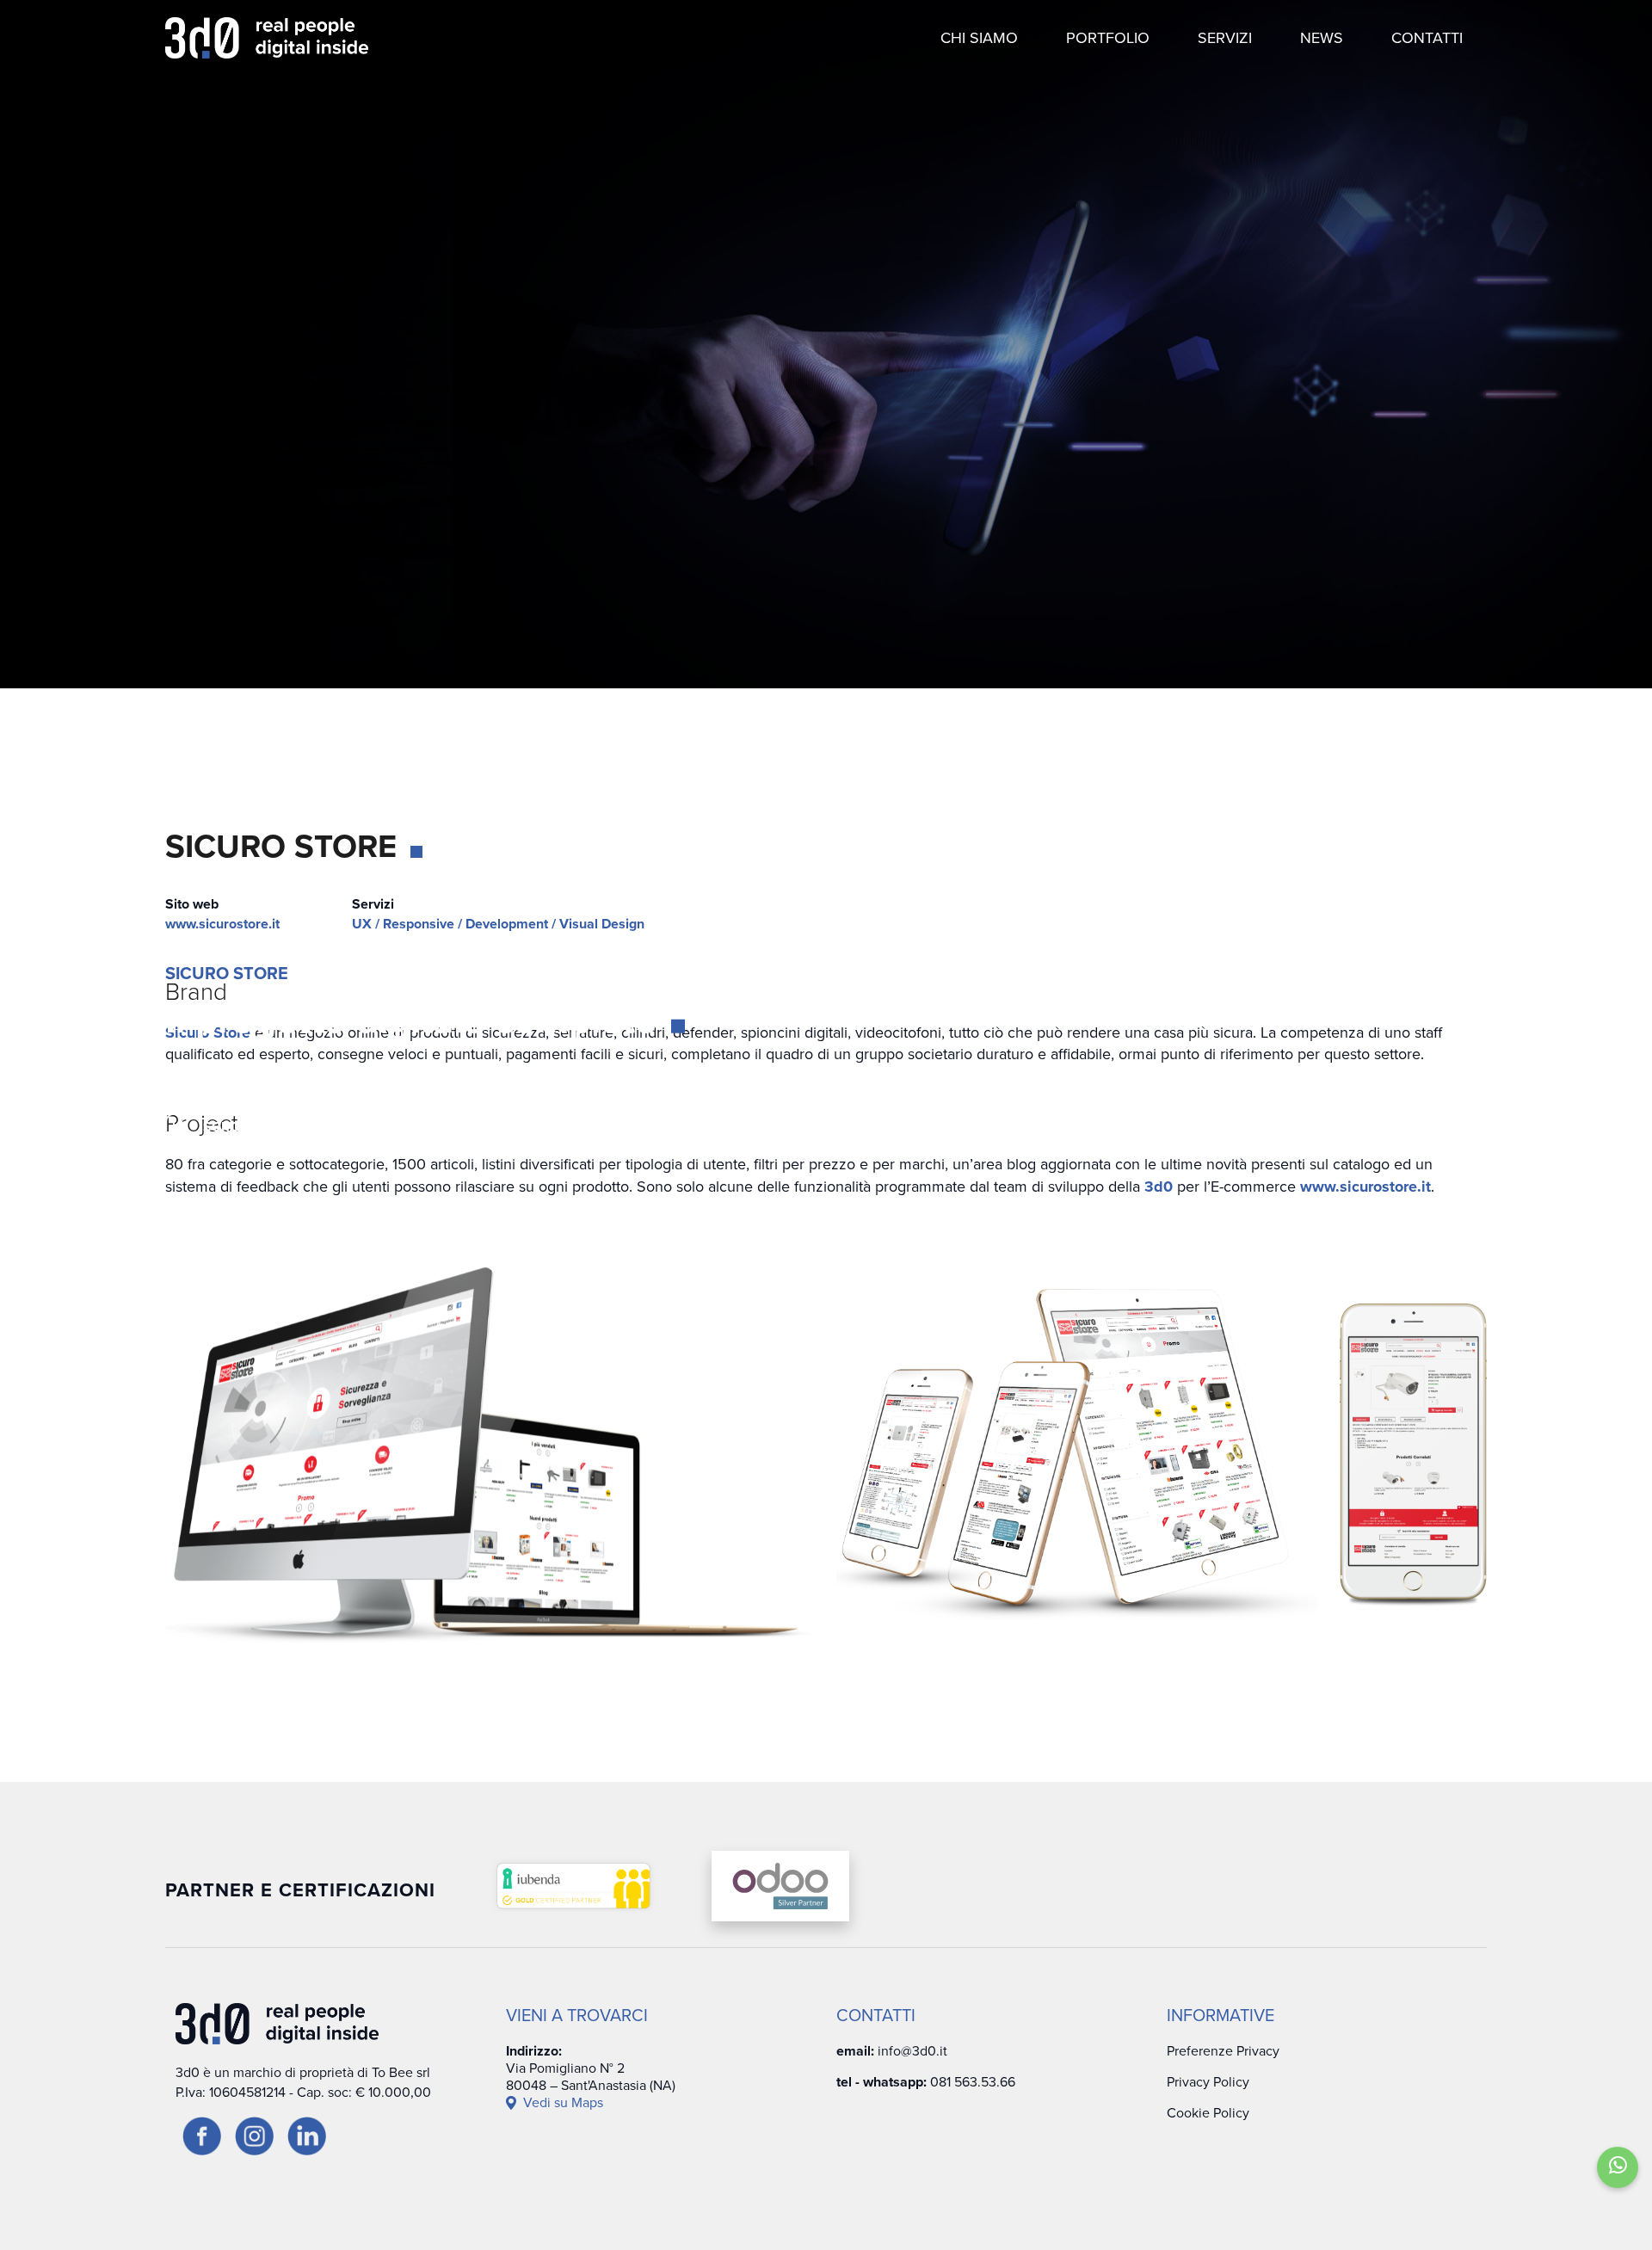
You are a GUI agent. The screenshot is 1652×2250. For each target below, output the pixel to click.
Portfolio (1108, 38)
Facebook (1569, 1039)
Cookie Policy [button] (1208, 2113)
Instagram (1569, 1139)
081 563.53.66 (973, 2082)
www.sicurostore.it (222, 924)
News (1322, 38)
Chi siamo (979, 38)
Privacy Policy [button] (1208, 2082)
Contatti (1427, 38)
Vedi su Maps (563, 2103)
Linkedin (1569, 1234)
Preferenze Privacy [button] (1223, 2051)
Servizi (1225, 38)
